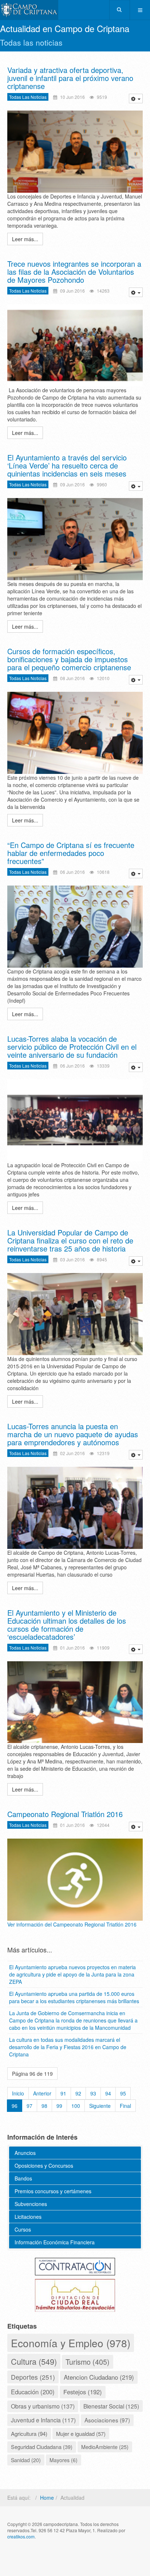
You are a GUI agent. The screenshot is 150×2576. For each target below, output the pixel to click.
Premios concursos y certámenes (53, 2191)
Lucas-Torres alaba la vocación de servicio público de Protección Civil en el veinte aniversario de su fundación (72, 1047)
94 (108, 2093)
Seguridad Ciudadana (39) (42, 2447)
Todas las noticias (28, 97)
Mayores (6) (64, 2460)
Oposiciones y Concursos (44, 2166)
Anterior (42, 2093)
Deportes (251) (33, 2377)
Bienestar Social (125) (111, 2406)
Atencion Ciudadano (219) (99, 2377)
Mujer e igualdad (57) (81, 2434)
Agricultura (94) (29, 2433)
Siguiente (100, 2106)
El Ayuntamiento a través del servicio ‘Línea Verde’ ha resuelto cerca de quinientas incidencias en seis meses (67, 465)
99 (59, 2106)
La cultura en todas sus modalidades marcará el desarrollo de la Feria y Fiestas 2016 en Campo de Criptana (68, 2047)
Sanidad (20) (26, 2460)
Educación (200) (33, 2392)
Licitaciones (28, 2217)
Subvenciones (31, 2204)
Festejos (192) (83, 2392)
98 (44, 2106)
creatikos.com (21, 2536)
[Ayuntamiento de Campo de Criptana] (29, 10)
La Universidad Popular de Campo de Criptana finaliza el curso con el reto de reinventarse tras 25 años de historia (70, 1240)
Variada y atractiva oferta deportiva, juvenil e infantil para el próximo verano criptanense (70, 78)
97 (29, 2106)
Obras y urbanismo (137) (43, 2406)
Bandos (23, 2178)
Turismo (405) (88, 2362)
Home (47, 2498)
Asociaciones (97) (107, 2420)
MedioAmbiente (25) (105, 2447)
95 (123, 2093)
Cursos (23, 2229)
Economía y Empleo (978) (71, 2343)
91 (63, 2093)
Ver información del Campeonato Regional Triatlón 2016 (72, 1924)
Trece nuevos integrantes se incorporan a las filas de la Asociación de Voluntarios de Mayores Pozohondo (74, 272)
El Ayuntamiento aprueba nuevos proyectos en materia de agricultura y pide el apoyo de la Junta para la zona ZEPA (72, 1974)
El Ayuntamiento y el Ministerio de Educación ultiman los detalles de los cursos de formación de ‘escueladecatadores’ (67, 1625)
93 (93, 2093)
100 (76, 2106)
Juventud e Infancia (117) (43, 2420)
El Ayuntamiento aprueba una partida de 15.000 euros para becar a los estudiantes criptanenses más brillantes (74, 1997)
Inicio (18, 2093)
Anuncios (25, 2153)
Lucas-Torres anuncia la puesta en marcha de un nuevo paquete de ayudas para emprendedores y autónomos (73, 1434)
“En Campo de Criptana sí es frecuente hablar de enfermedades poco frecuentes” (71, 853)
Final (125, 2106)
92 (78, 2093)
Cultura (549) (34, 2361)
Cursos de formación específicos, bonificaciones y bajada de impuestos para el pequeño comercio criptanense (69, 659)
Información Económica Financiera (55, 2242)
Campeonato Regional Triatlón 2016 (65, 1814)
